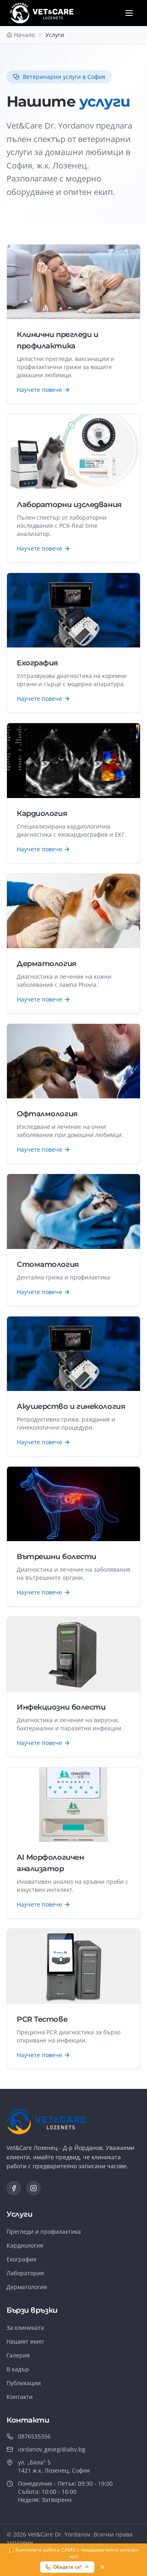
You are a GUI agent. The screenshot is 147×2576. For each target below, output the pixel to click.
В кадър (18, 2369)
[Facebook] (14, 2188)
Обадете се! (67, 2567)
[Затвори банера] (102, 2567)
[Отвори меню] (129, 13)
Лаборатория (25, 2273)
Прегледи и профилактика (44, 2232)
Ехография (21, 2259)
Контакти (20, 2397)
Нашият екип (25, 2341)
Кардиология (25, 2245)
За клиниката (25, 2328)
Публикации (24, 2383)
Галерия (18, 2355)
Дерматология (27, 2287)
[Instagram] (33, 2188)
